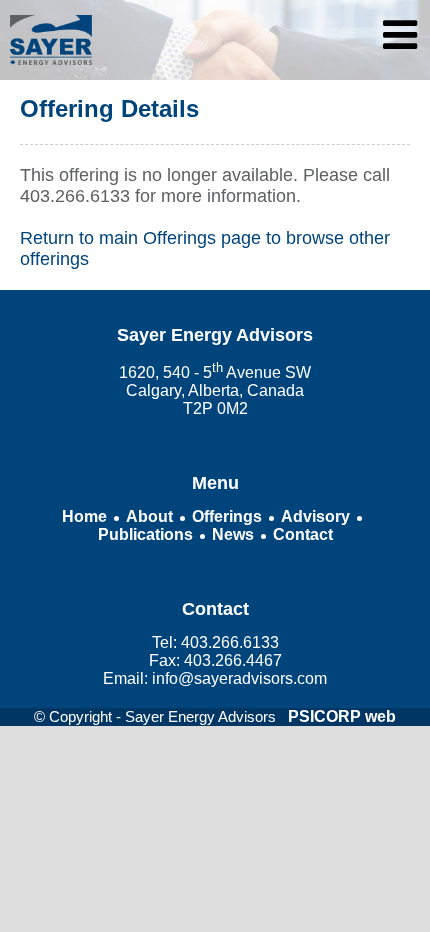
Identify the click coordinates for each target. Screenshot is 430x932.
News (233, 534)
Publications (145, 534)
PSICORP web (342, 716)
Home (84, 516)
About (149, 516)
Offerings (227, 516)
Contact (303, 534)
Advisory (315, 516)
